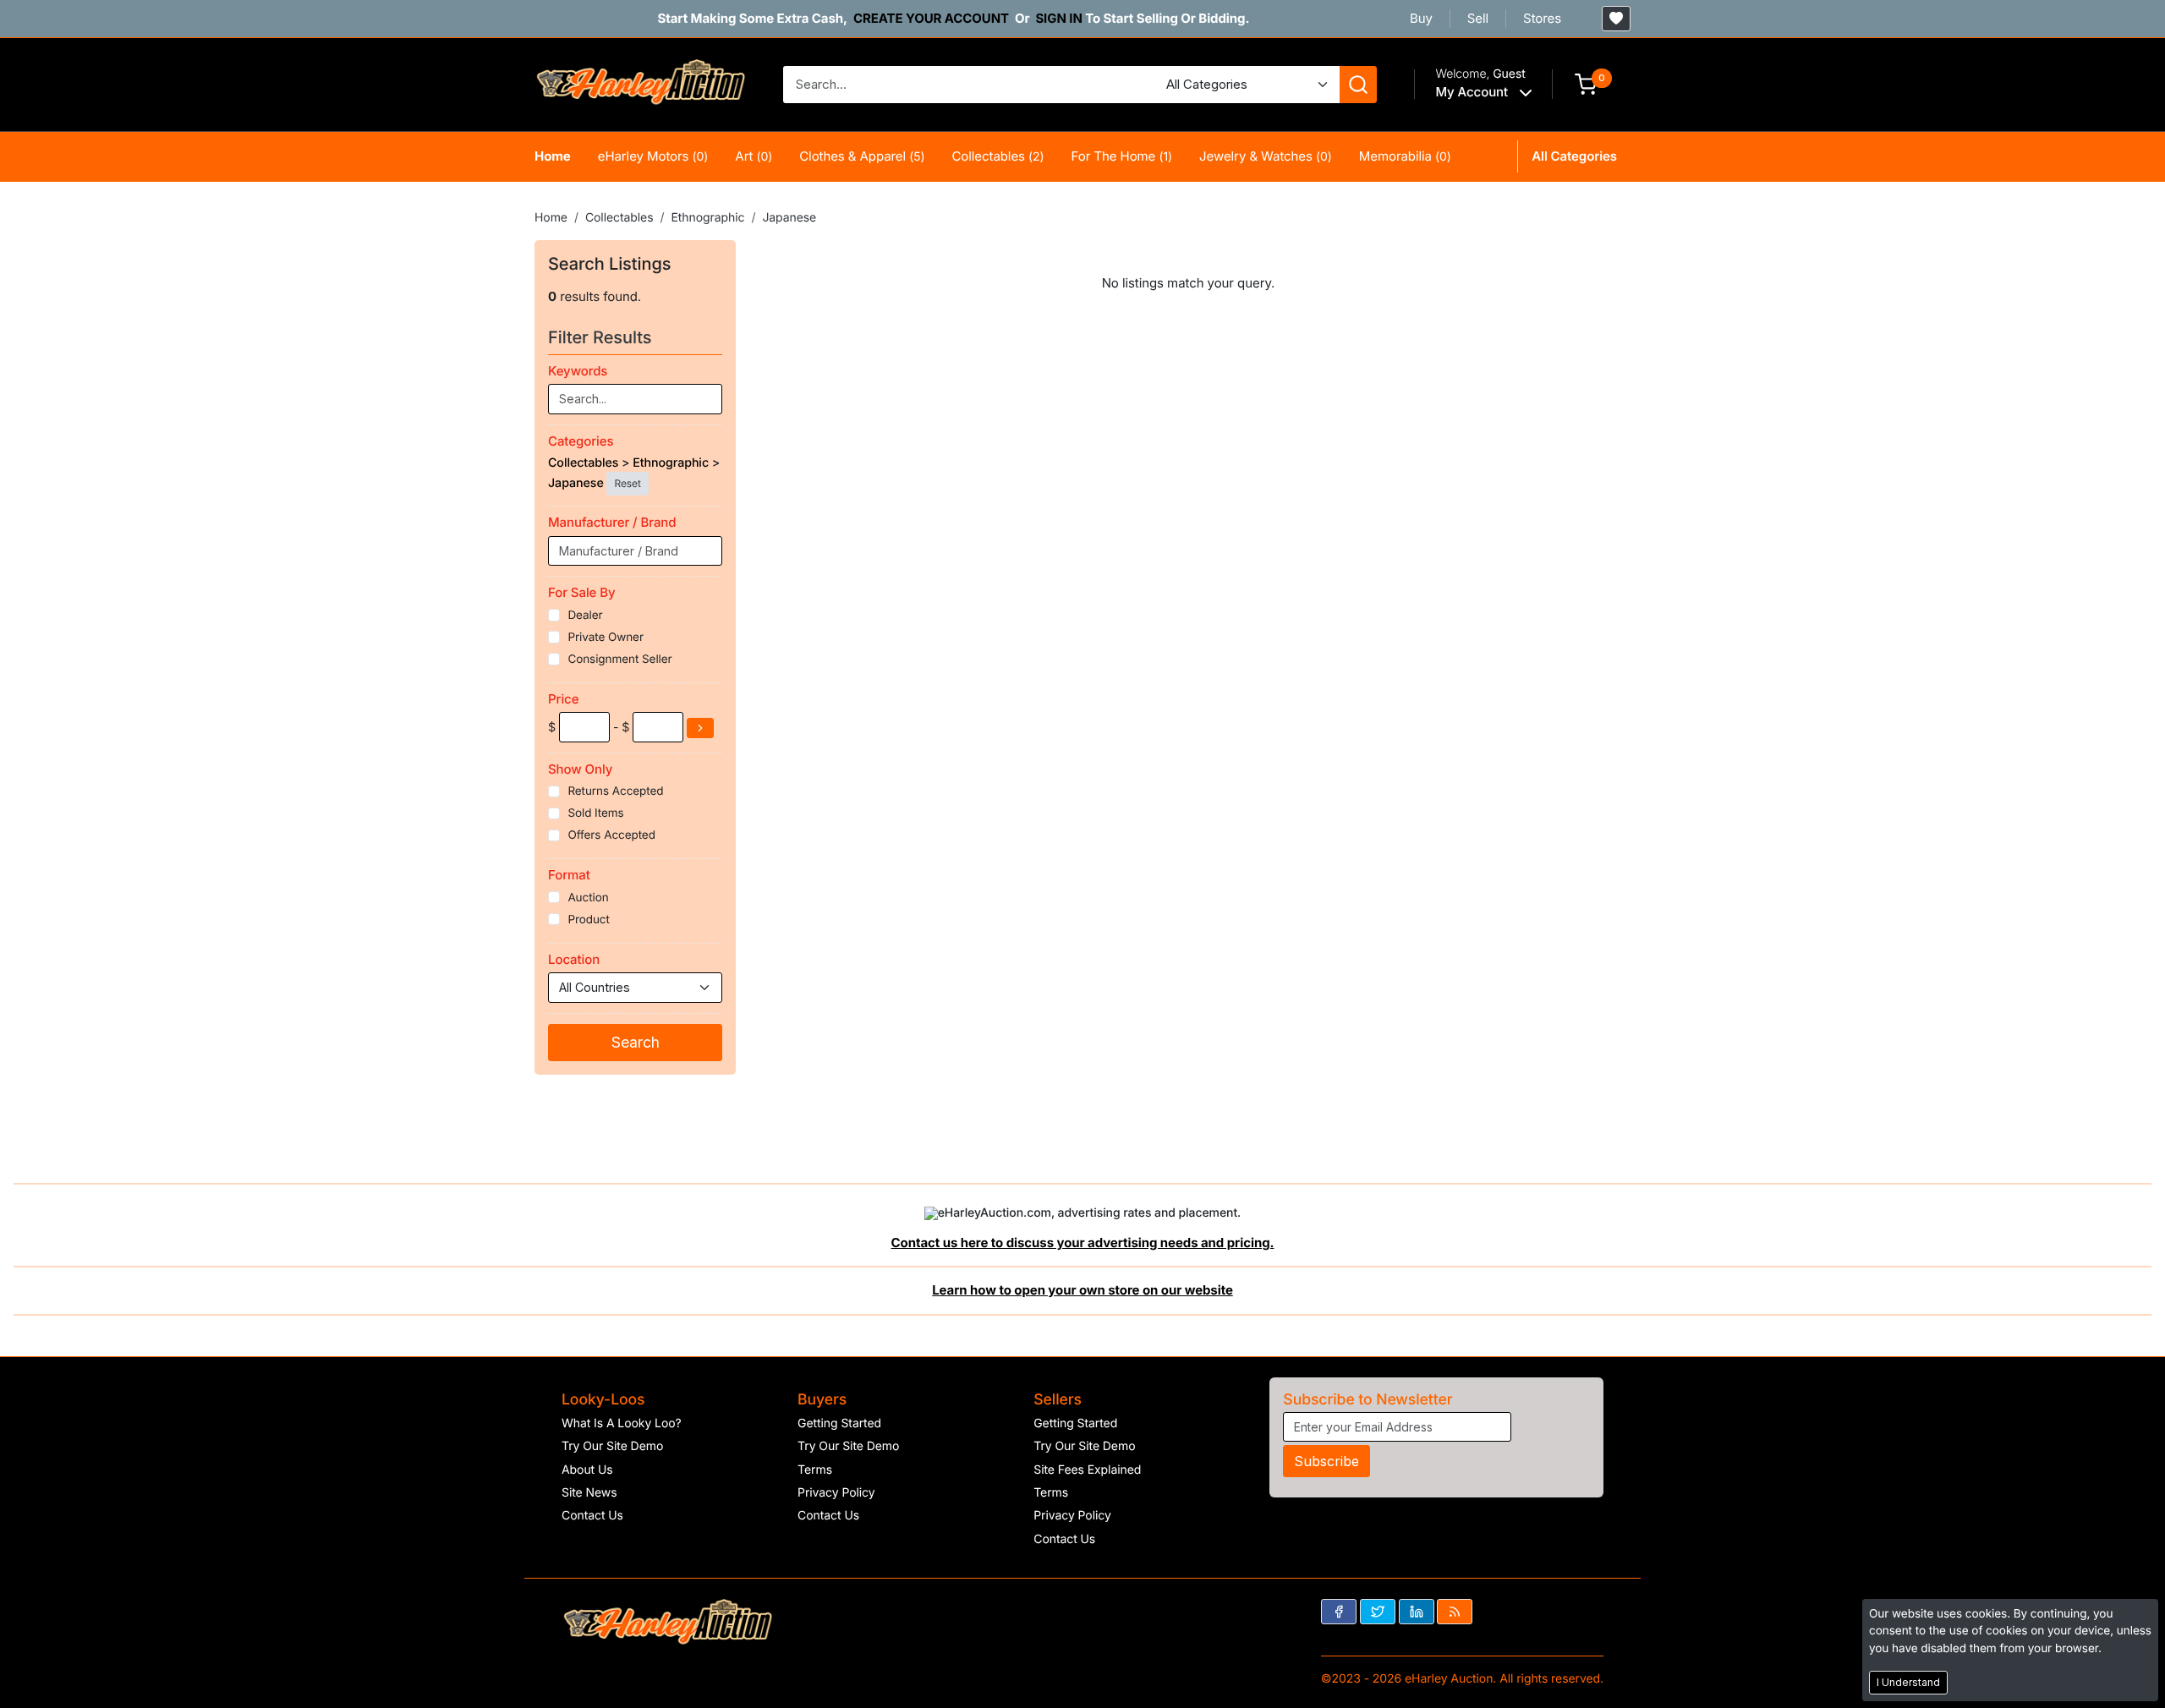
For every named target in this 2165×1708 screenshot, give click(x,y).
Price (563, 699)
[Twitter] (1378, 1612)
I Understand (1908, 1682)
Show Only (580, 769)
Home (553, 156)
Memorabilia (1405, 156)
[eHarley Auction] (640, 83)
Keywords (578, 371)
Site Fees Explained (1087, 1470)
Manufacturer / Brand (612, 522)
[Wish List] (1616, 19)
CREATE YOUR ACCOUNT (931, 18)
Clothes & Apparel (862, 156)
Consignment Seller (619, 660)
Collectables (998, 156)
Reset (627, 483)
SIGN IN (1058, 18)
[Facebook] (1339, 1612)
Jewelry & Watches (1266, 156)
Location (574, 959)
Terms (815, 1470)
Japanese (789, 218)
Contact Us (592, 1516)
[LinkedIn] (1417, 1612)
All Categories (1574, 156)
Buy (1421, 18)
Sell (1478, 18)
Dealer (585, 616)
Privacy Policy (836, 1493)
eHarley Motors (653, 156)
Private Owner (606, 638)
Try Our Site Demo (612, 1446)
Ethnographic (707, 218)
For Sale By (582, 592)
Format (569, 875)
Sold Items (595, 813)
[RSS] (1455, 1612)
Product (588, 920)
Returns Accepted (615, 791)
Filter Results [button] (602, 337)
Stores (1542, 18)
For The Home (1122, 156)
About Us (587, 1470)
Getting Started (839, 1423)
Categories (581, 441)
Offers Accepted (611, 835)
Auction (588, 898)
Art (754, 156)
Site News (589, 1493)
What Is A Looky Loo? (622, 1423)
